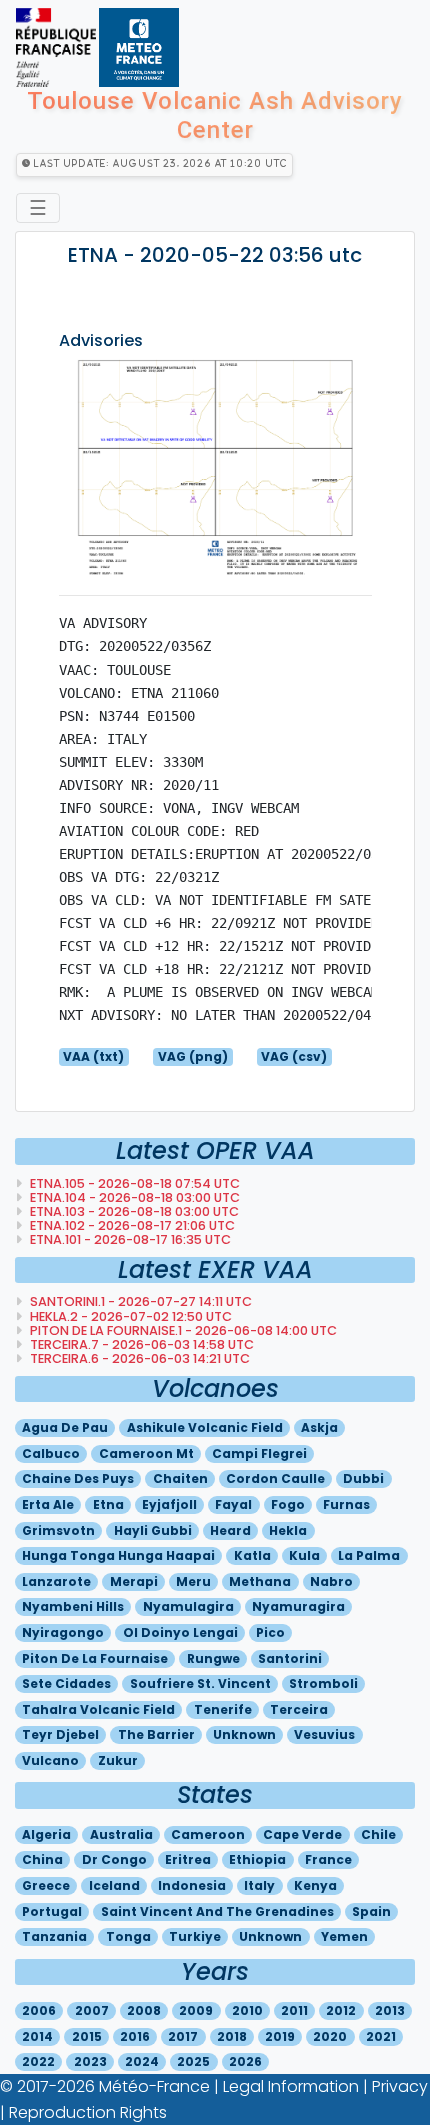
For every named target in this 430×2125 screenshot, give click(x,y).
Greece (46, 1885)
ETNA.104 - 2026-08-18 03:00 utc (133, 1197)
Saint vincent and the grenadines (217, 1911)
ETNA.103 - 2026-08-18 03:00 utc (133, 1211)
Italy (259, 1885)
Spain (371, 1911)
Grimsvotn (58, 1530)
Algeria (46, 1834)
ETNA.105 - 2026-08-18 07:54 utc (133, 1183)
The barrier (156, 1734)
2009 (196, 2010)
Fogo (288, 1504)
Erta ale (48, 1504)
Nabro (331, 1581)
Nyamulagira (188, 1606)
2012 (341, 2010)
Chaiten (180, 1478)
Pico (270, 1632)
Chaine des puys (78, 1478)
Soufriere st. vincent (200, 1683)
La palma (369, 1555)
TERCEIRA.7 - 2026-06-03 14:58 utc (140, 1344)
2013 (390, 2010)
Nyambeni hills (73, 1606)
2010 (247, 2010)
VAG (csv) (294, 1056)
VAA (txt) (93, 1056)
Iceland (114, 1885)
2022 (38, 2061)
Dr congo (114, 1859)
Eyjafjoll (169, 1504)
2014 (37, 2036)
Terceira (299, 1709)
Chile (378, 1834)
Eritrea (188, 1859)
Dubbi (363, 1478)
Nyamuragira (298, 1606)
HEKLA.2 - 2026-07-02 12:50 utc (129, 1316)
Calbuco (51, 1453)
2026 (245, 2061)
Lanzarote (56, 1581)
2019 (280, 2036)
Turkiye (195, 1936)
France (328, 1859)
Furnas (346, 1504)
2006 (39, 2010)
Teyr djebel (60, 1734)
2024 (142, 2061)
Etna (108, 1504)
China (42, 1859)
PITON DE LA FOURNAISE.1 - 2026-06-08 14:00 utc (182, 1330)
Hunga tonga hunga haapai (118, 1555)
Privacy (400, 2086)
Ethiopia (257, 1859)
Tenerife (223, 1709)
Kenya (315, 1885)
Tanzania (54, 1936)
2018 (232, 2036)
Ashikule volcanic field (205, 1427)
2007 (92, 2010)
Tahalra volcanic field (98, 1709)
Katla (252, 1555)
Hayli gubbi (153, 1530)
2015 (87, 2036)
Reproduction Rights (88, 2112)
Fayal (233, 1504)
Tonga (128, 1936)
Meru (193, 1581)
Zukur (118, 1760)
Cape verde (302, 1834)
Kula (304, 1555)
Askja (319, 1427)
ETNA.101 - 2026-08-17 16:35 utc (129, 1239)
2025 (193, 2061)
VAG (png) (193, 1056)
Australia (121, 1834)
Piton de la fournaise (95, 1658)
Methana (260, 1581)
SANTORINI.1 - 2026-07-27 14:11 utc (139, 1301)
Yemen (344, 1936)
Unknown (244, 1734)
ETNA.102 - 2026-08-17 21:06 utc (131, 1225)
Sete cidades (66, 1683)
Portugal (52, 1911)
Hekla (288, 1530)
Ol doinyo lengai (180, 1632)
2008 (144, 2010)
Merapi (134, 1581)
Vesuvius (324, 1734)
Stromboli (323, 1683)
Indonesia (192, 1885)
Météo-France (154, 2086)
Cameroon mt (146, 1453)
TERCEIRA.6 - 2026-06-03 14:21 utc (138, 1358)
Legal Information (291, 2086)
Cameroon (208, 1834)
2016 (135, 2036)
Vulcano (50, 1760)
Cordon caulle (275, 1478)
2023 (90, 2061)
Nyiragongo (63, 1632)
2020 (330, 2036)
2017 (183, 2036)
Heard (230, 1530)
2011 (294, 2010)
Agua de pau (65, 1427)
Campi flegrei (259, 1453)
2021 (381, 2036)
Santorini (290, 1658)
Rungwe (213, 1658)
